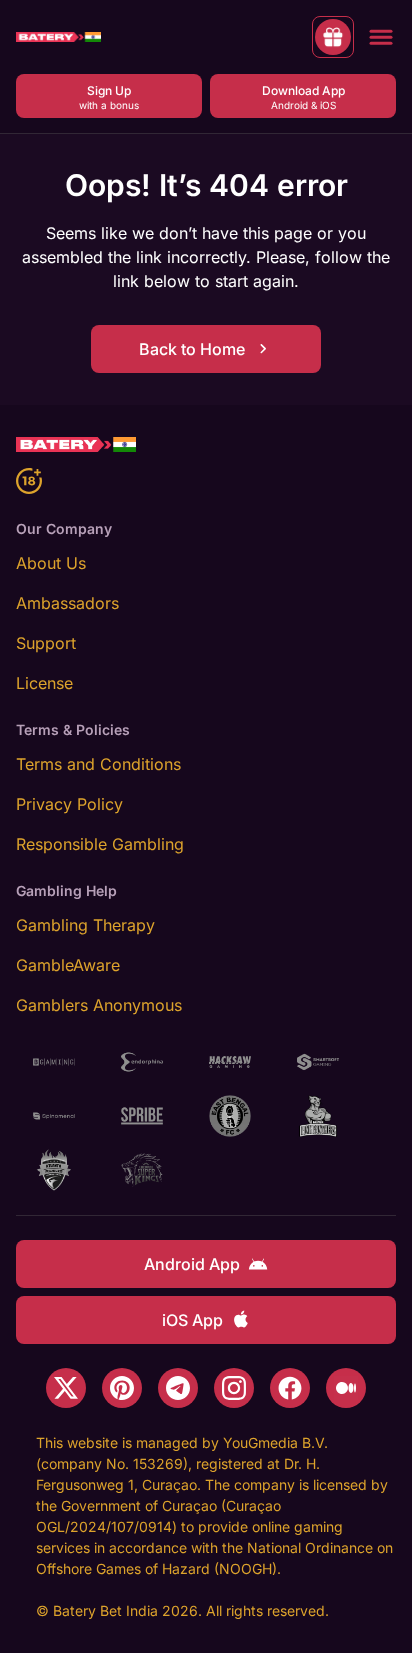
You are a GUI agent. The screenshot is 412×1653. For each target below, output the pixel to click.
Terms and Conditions (98, 764)
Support (46, 643)
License (44, 683)
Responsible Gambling (100, 844)
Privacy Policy (69, 804)
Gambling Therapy (85, 925)
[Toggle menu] (381, 37)
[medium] (346, 1388)
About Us (51, 563)
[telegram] (178, 1388)
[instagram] (234, 1388)
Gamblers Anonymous (99, 1005)
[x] (66, 1388)
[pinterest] (122, 1388)
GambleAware (68, 965)
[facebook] (290, 1388)
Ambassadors (67, 603)
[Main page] (58, 37)
